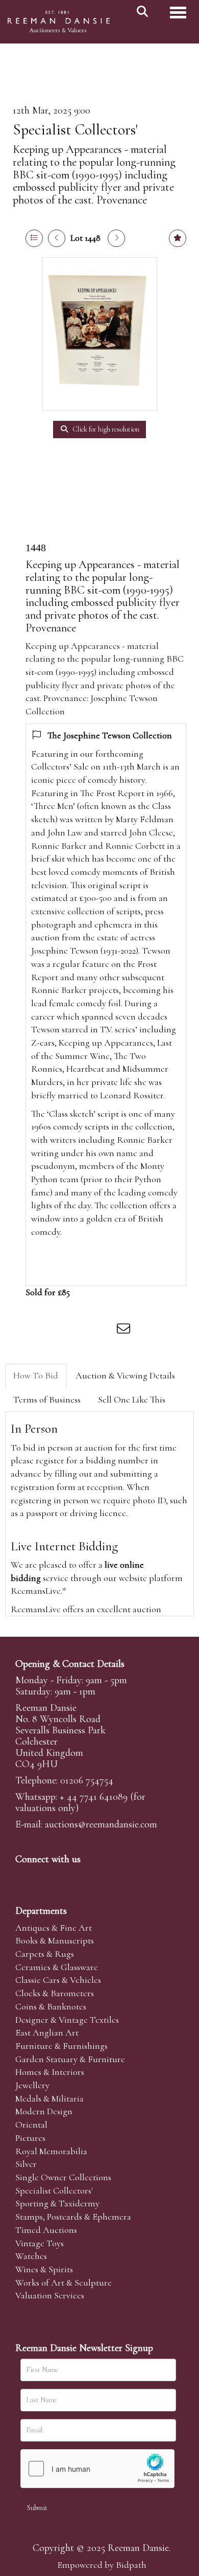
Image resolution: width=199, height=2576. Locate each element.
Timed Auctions (46, 2230)
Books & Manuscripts (55, 1940)
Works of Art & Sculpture (64, 2283)
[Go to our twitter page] (46, 1877)
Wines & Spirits (44, 2269)
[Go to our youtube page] (89, 1877)
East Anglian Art (47, 2032)
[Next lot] (116, 238)
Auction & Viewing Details (125, 1375)
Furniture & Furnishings (61, 2046)
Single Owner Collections (63, 2177)
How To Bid (36, 1375)
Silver (26, 2164)
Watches (31, 2256)
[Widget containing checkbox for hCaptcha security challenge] (97, 2469)
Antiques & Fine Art (54, 1928)
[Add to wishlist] (178, 238)
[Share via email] (125, 1330)
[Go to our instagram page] (104, 1330)
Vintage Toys (40, 2243)
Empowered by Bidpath (102, 2565)
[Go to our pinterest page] (67, 1877)
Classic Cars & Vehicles (58, 1980)
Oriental (31, 2125)
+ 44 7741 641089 (94, 1797)
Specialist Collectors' (75, 130)
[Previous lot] (57, 238)
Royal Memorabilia (51, 2151)
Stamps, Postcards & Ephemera (73, 2217)
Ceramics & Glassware (57, 1967)
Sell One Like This (132, 1399)
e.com (101, 1824)
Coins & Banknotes (51, 2006)
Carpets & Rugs (45, 1954)
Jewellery (32, 2085)
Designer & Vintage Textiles (67, 2020)
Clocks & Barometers (55, 1993)
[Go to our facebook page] (25, 1877)
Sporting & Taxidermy (57, 2203)
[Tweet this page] (62, 1330)
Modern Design (44, 2111)
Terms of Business (47, 1399)
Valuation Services (50, 2295)
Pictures (30, 2138)
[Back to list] (34, 238)
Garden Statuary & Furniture (70, 2059)
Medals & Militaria (49, 2098)
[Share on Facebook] (40, 1330)
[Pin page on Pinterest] (83, 1330)
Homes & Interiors (50, 2072)
